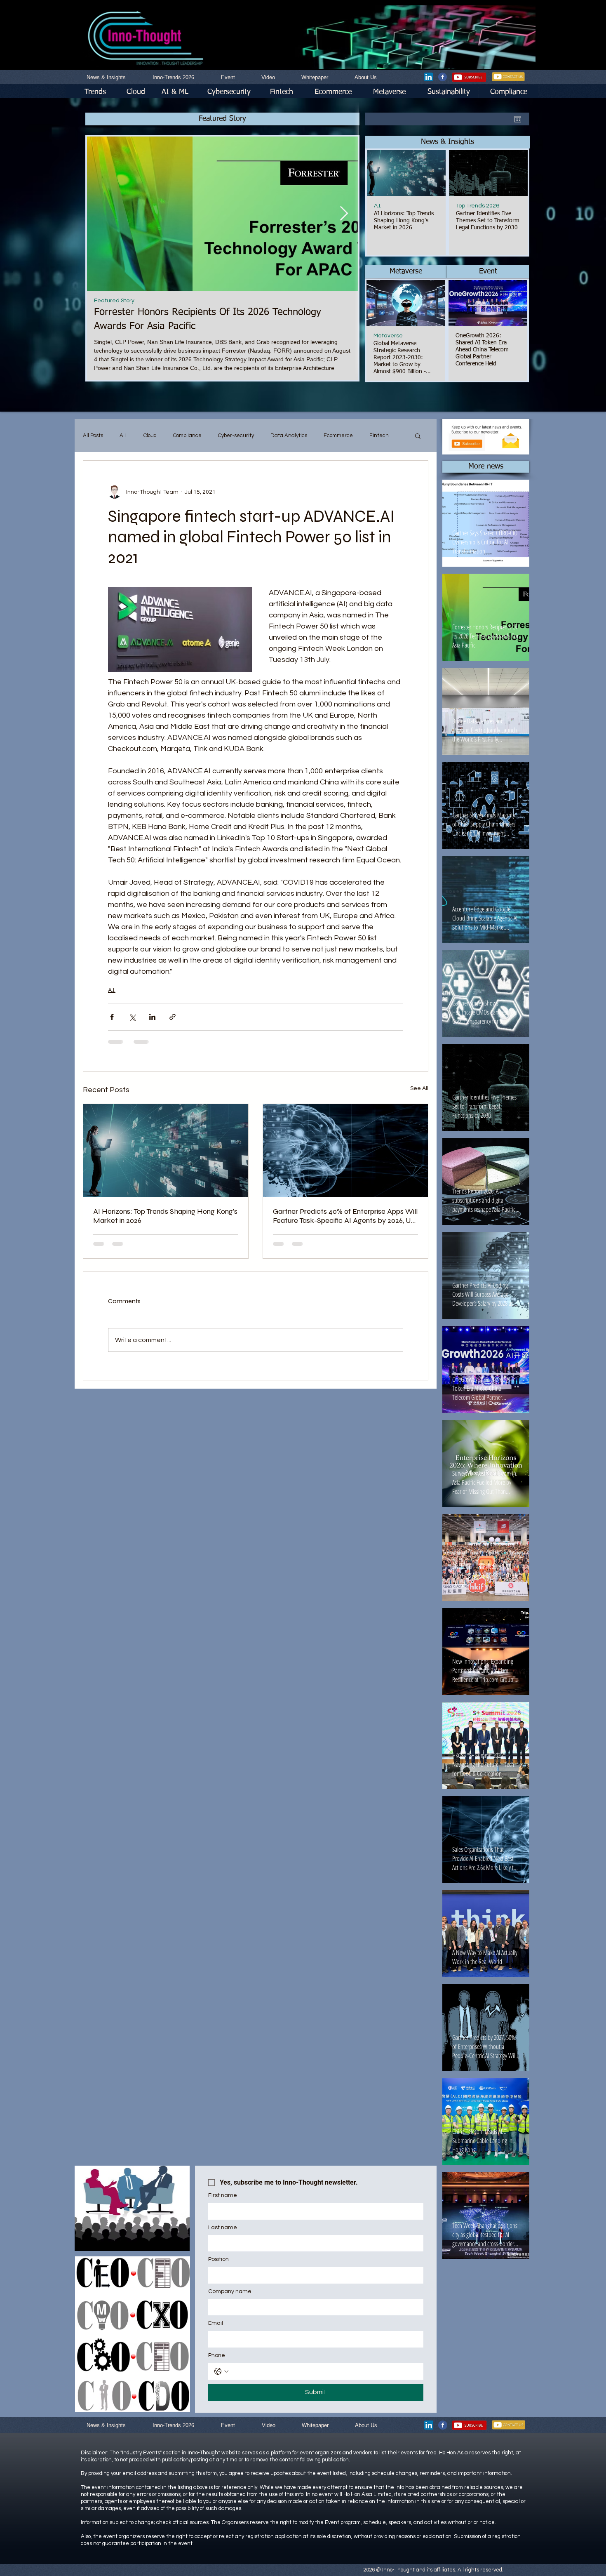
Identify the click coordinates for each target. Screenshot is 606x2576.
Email (216, 2323)
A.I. (378, 206)
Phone (217, 2355)
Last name (223, 2228)
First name (223, 2195)
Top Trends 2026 (478, 206)
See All (419, 1088)
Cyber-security (236, 436)
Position (218, 2259)
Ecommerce (338, 436)
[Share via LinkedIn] (152, 1017)
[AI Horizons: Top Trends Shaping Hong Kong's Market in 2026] (166, 1150)
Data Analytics (289, 436)
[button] (447, 142)
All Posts (93, 436)
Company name (230, 2291)
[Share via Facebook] (112, 1017)
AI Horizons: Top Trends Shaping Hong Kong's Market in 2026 (165, 1216)
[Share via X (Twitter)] (132, 1017)
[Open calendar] (518, 119)
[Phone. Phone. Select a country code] (221, 2371)
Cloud (150, 436)
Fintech (379, 436)
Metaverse (388, 336)
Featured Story (114, 301)
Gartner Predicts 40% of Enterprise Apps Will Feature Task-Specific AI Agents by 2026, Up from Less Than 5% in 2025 (345, 1216)
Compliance (187, 436)
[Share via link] (173, 1017)
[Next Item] (344, 213)
